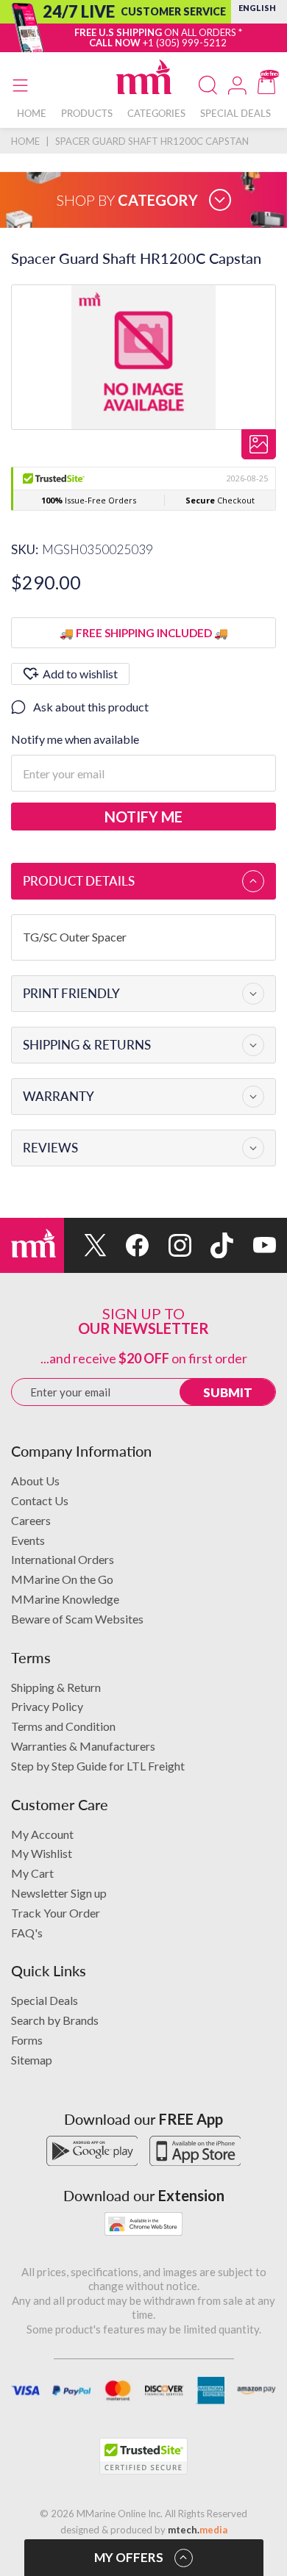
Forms (27, 2040)
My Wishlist (42, 1853)
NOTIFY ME (143, 817)
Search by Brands (55, 2020)
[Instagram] (170, 1245)
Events (28, 1540)
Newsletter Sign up (59, 1893)
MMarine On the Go (62, 1579)
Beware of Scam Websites (77, 1619)
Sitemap (32, 2060)
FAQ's (27, 1933)
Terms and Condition (63, 1726)
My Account (42, 1834)
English (257, 8)
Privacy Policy (47, 1706)
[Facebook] (128, 1245)
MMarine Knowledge (65, 1599)
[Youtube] (255, 1245)
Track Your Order (56, 1913)
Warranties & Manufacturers (83, 1746)
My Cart (32, 1873)
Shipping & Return (56, 1687)
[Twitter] (85, 1245)
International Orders (63, 1559)
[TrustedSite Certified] (143, 2456)
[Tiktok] (213, 1245)
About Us (35, 1481)
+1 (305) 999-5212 (185, 43)
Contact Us (40, 1500)
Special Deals (45, 2000)
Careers (31, 1520)
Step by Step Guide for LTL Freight (98, 1766)
